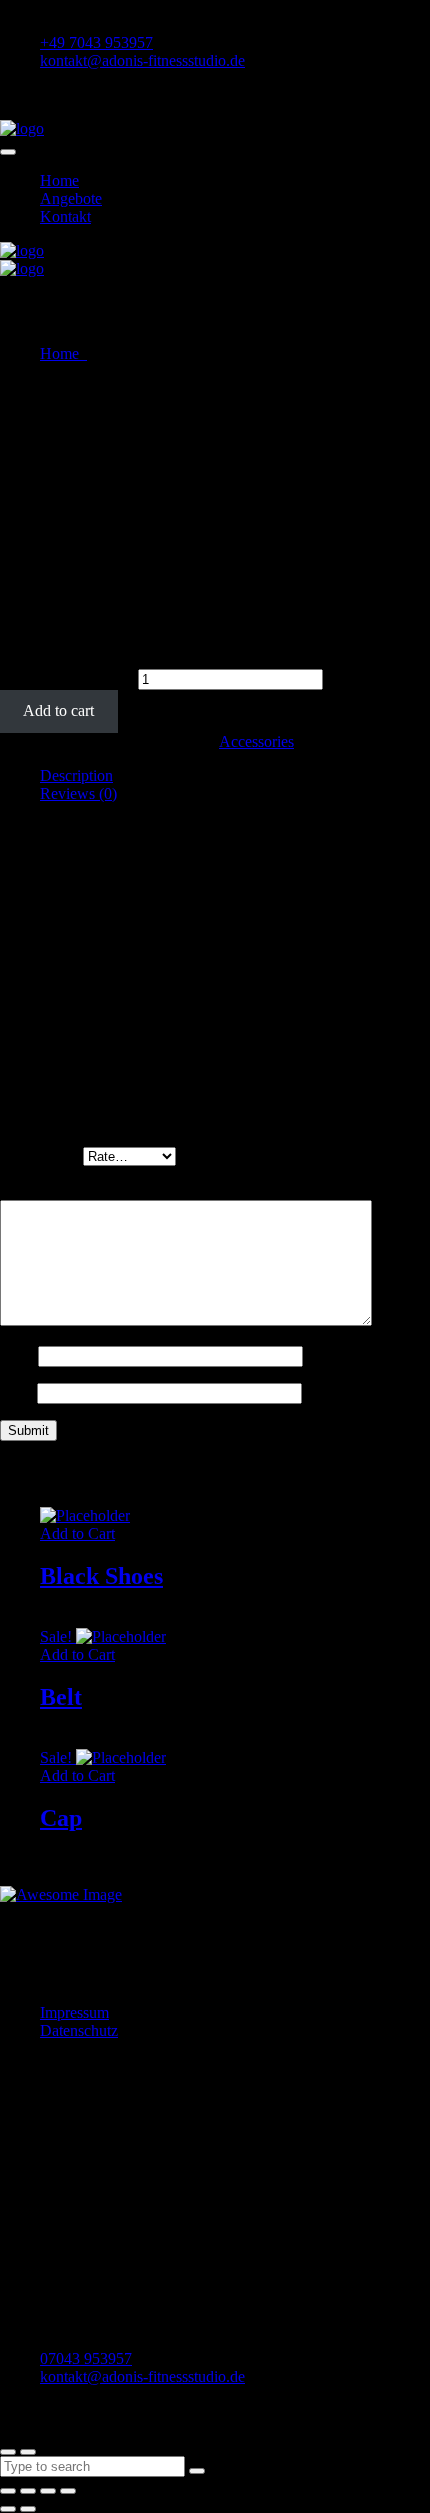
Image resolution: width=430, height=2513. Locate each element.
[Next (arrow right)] (28, 2509)
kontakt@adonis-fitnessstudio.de (142, 60)
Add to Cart (77, 1533)
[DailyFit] (22, 128)
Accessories (256, 741)
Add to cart (58, 710)
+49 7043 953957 (96, 42)
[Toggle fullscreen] (48, 2491)
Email (18, 1392)
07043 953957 (86, 2358)
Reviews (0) (78, 793)
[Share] (28, 2491)
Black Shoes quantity (67, 678)
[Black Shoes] (85, 1515)
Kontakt (65, 216)
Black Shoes (101, 1576)
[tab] (235, 776)
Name (19, 1355)
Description (76, 775)
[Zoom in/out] (68, 2491)
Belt (61, 1697)
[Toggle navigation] (8, 152)
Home (59, 180)
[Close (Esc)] (8, 2491)
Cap (61, 1818)
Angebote (71, 198)
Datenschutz (79, 2030)
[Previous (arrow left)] (8, 2509)
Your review (45, 1190)
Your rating (41, 1155)
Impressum (74, 2012)
